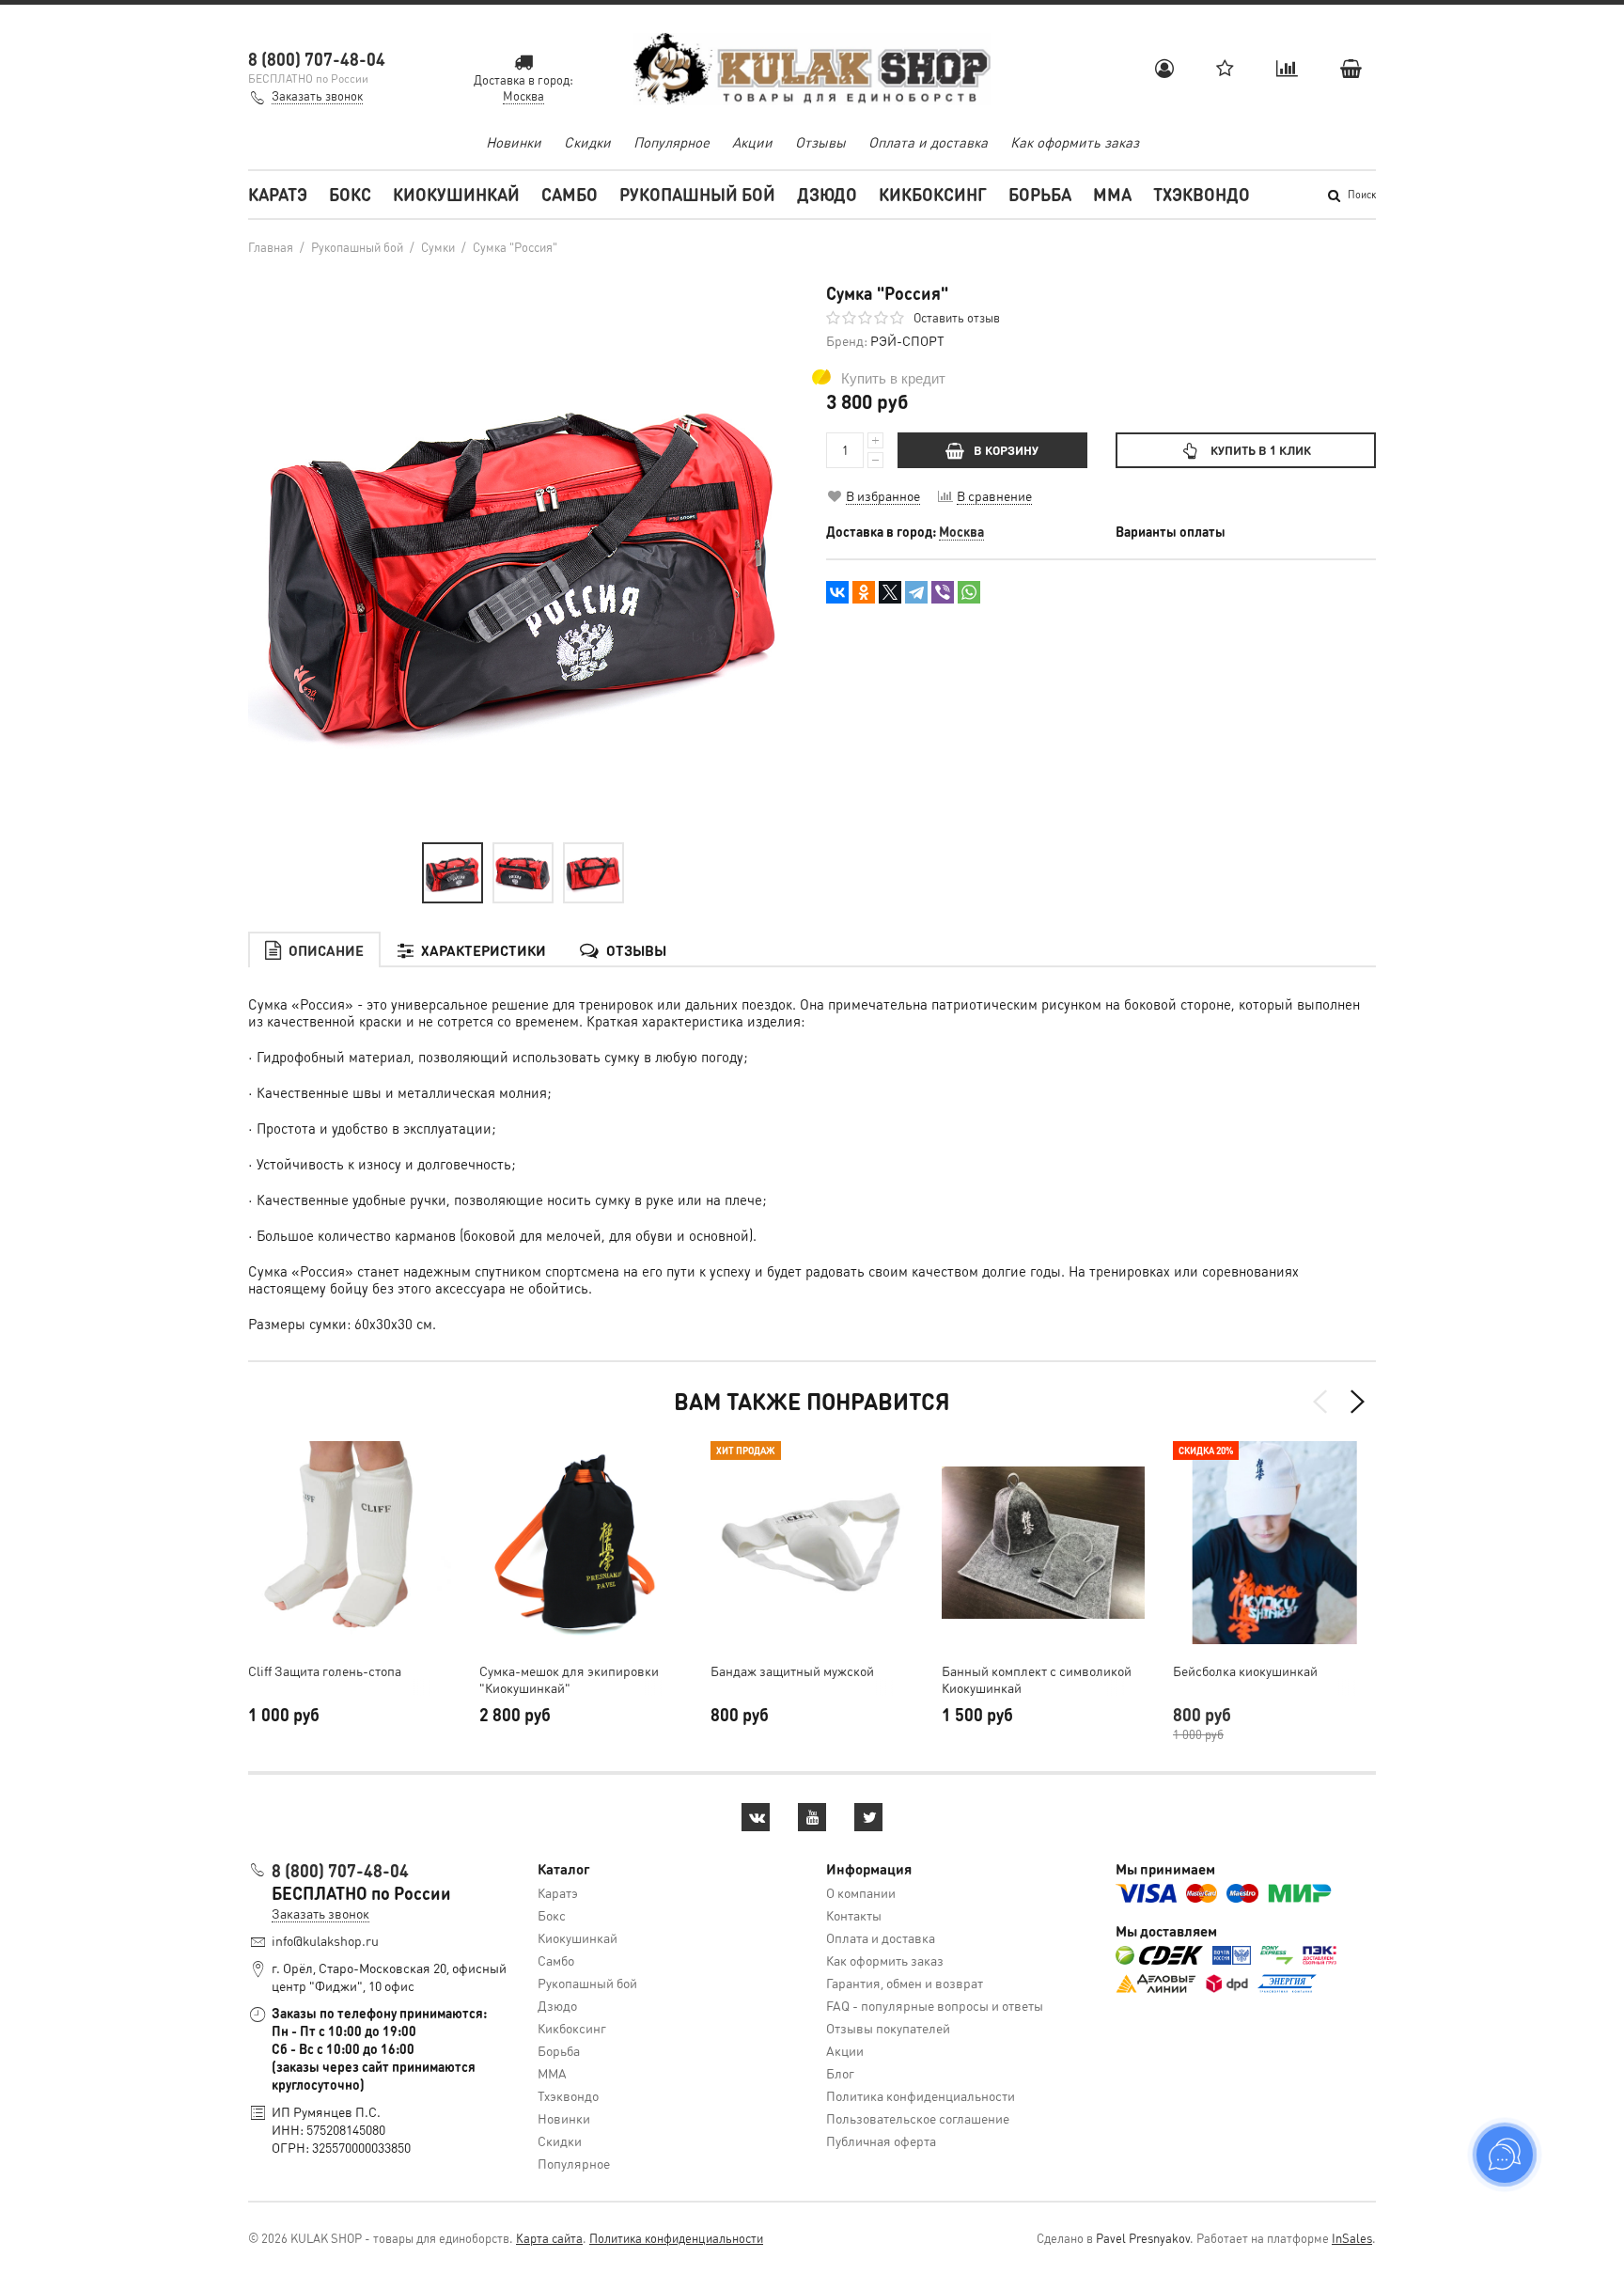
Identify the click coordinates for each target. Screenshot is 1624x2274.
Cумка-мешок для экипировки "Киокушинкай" (569, 1679)
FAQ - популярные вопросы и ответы (935, 2005)
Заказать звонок (317, 95)
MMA (1112, 194)
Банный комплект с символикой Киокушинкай (1037, 1679)
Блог (840, 2073)
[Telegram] (916, 592)
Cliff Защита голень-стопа (325, 1670)
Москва (961, 531)
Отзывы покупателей (888, 2028)
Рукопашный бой (697, 194)
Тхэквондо (1202, 194)
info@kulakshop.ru (325, 1940)
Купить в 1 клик (1261, 450)
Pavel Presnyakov (1143, 2238)
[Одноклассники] (864, 592)
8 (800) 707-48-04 (317, 59)
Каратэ (278, 194)
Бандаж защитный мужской (792, 1670)
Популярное (671, 142)
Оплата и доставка (928, 142)
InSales (1352, 2238)
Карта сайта (549, 2238)
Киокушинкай (456, 194)
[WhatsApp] (969, 592)
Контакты (854, 1915)
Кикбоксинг (933, 194)
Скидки (587, 142)
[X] (890, 592)
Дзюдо (827, 194)
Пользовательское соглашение (918, 2118)
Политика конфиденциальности (921, 2095)
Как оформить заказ (1075, 142)
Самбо (570, 194)
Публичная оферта (881, 2141)
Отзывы (820, 142)
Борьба (1040, 194)
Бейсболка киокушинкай (1245, 1670)
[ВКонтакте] (837, 592)
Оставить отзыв (957, 317)
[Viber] (943, 592)
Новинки (514, 142)
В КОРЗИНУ (1006, 450)
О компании (861, 1892)
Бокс (350, 194)
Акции (752, 142)
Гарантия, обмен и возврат (905, 1983)
